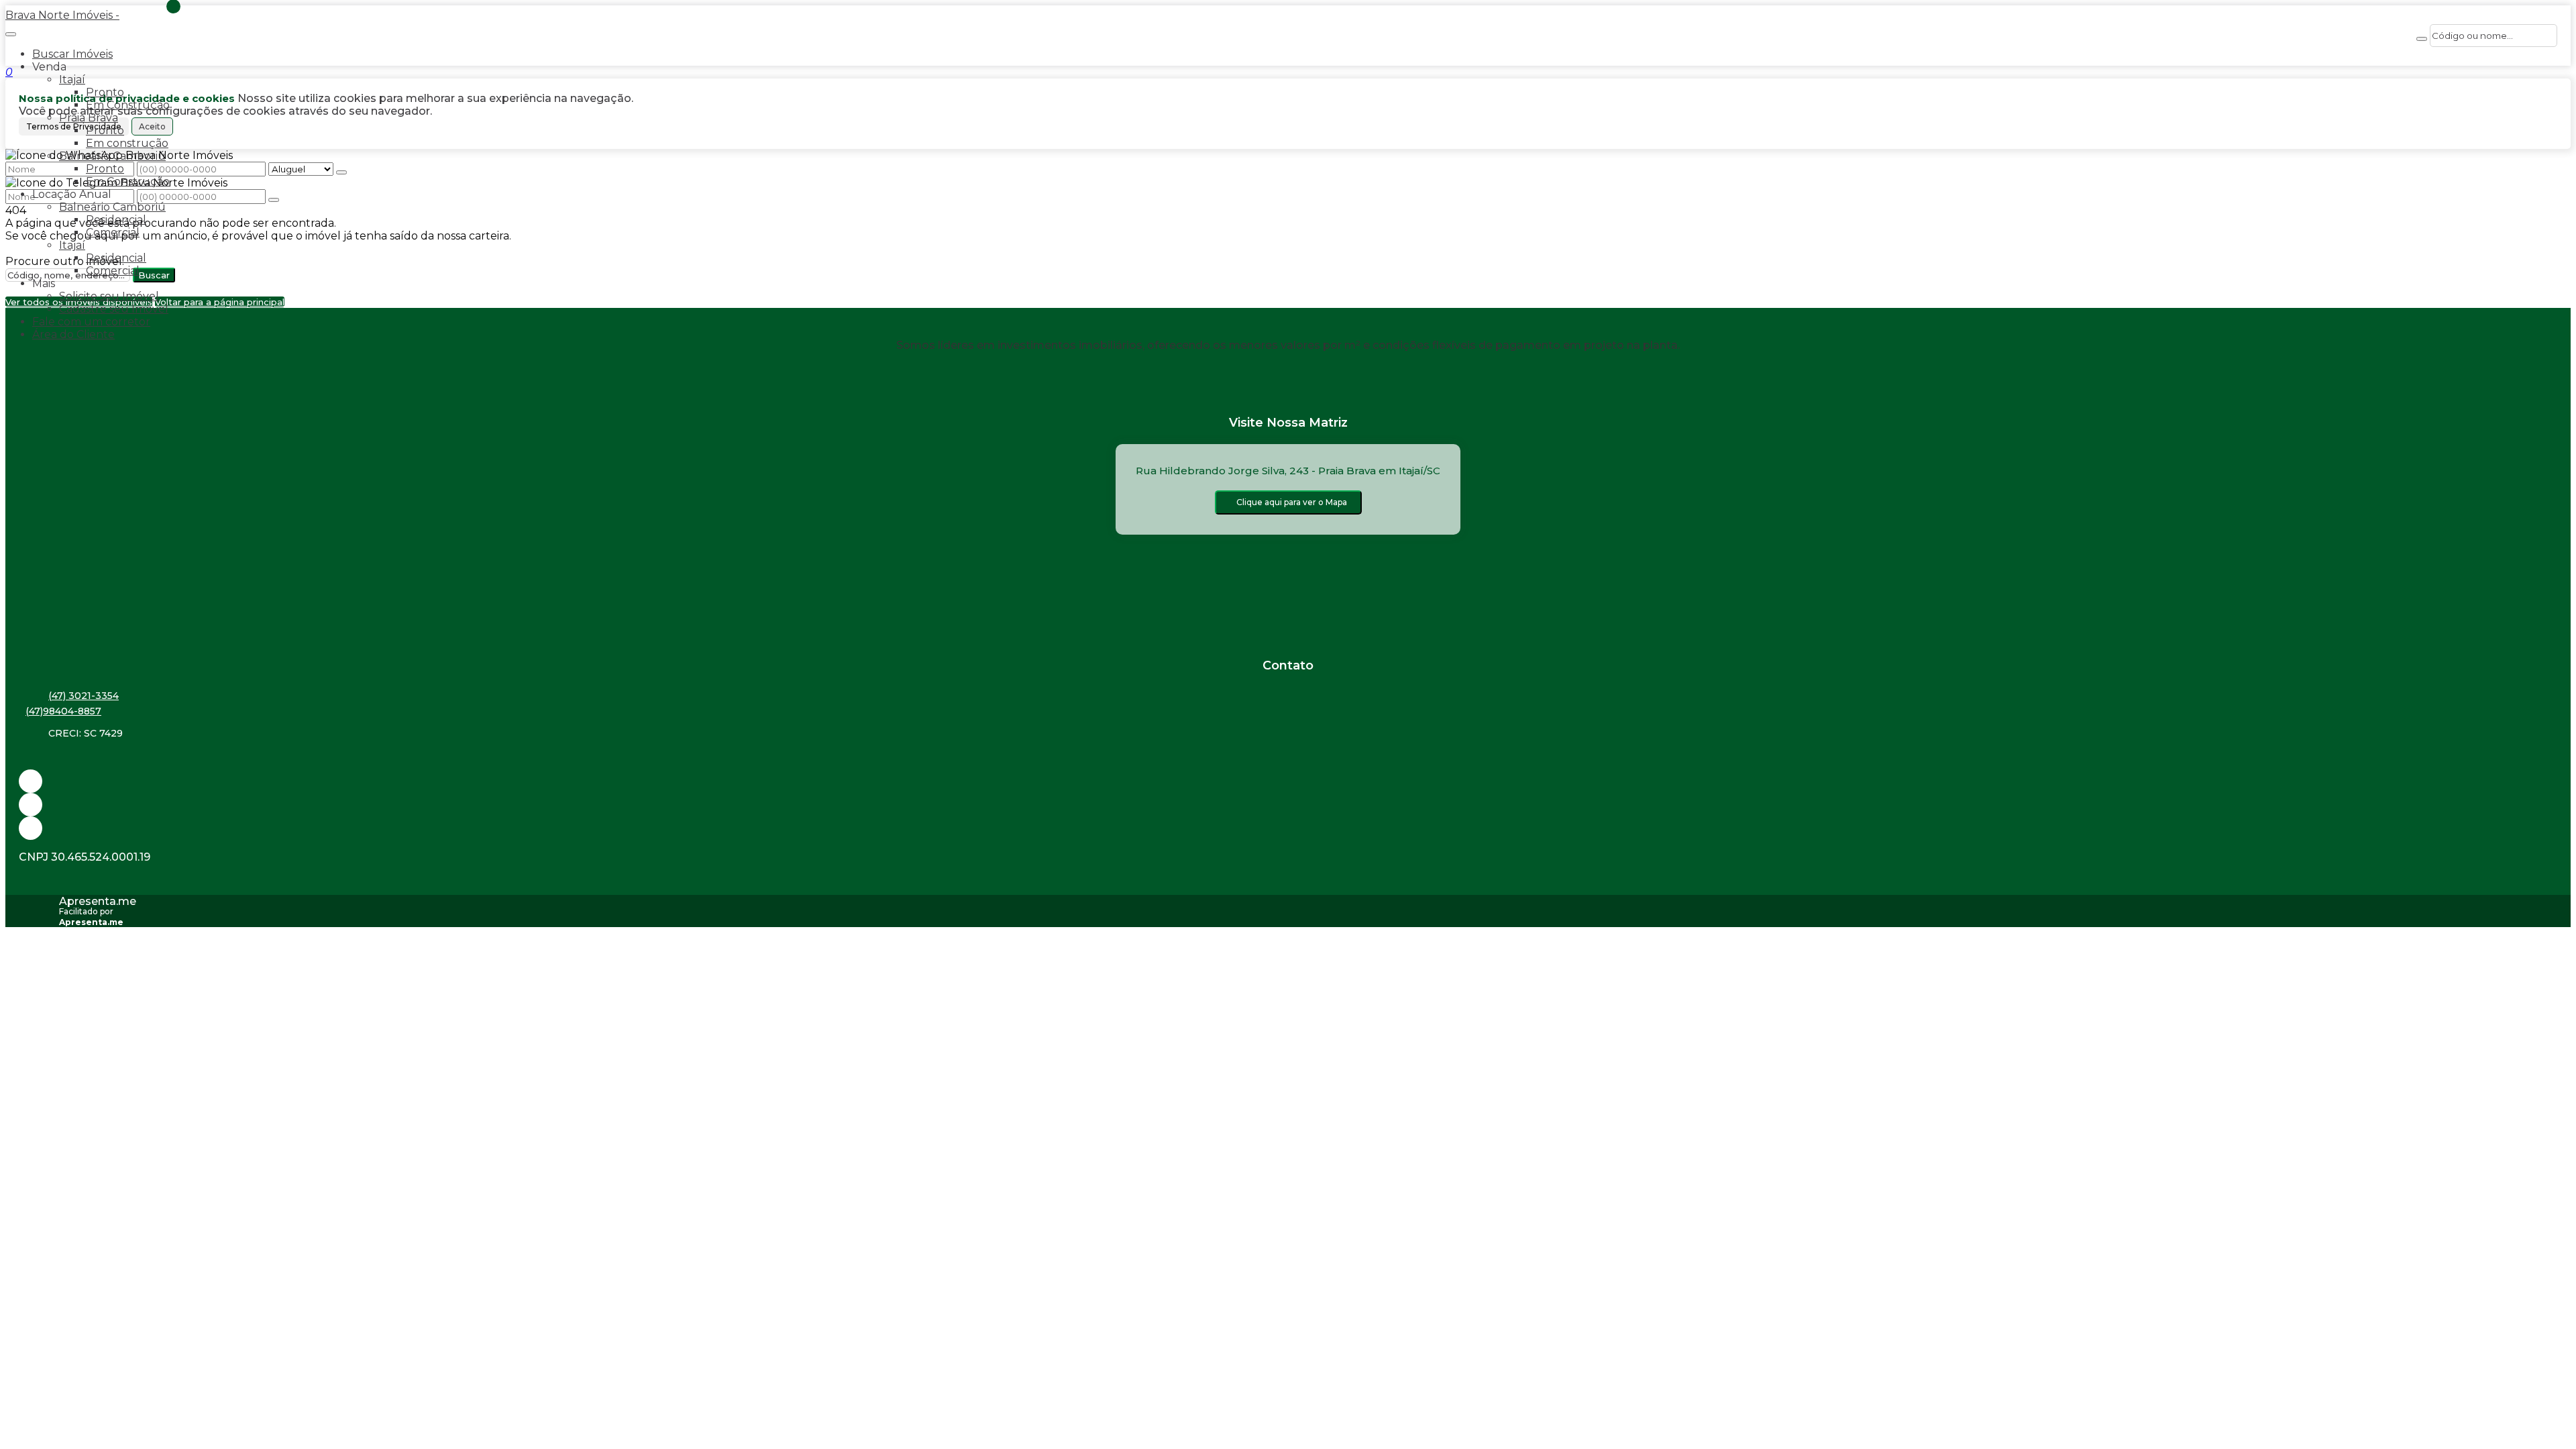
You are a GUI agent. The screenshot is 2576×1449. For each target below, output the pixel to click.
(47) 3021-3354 (84, 696)
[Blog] (1288, 805)
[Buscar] (2422, 39)
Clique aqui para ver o (1292, 502)
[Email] (1288, 781)
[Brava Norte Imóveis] (1288, 828)
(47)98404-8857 (63, 711)
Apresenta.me (98, 901)
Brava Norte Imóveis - (62, 15)
